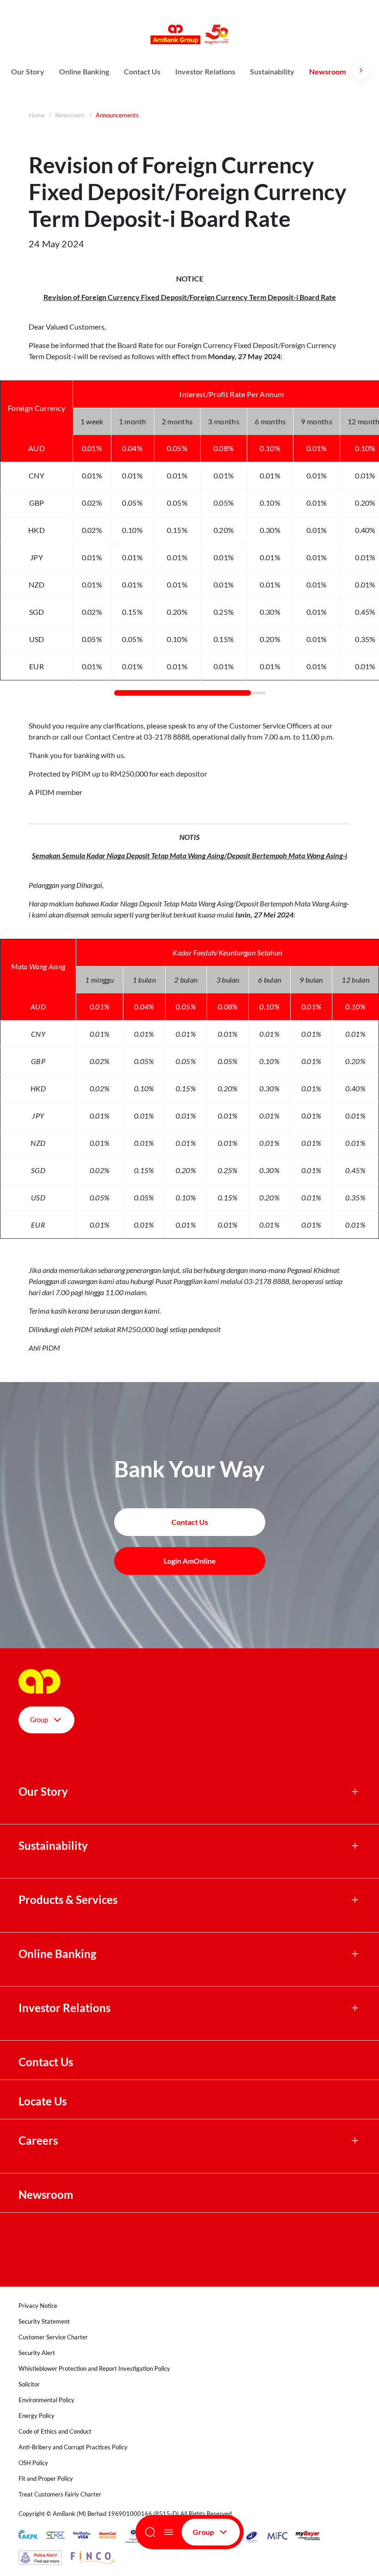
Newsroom (328, 71)
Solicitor (29, 2384)
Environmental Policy (46, 2400)
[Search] (150, 2532)
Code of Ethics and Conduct (55, 2431)
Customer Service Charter (53, 2337)
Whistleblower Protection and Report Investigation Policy (94, 2368)
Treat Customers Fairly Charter (60, 2494)
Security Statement (44, 2321)
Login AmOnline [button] (190, 1561)
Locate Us (43, 2101)
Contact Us (142, 71)
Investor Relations (205, 71)
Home (37, 115)
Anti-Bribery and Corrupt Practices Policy (73, 2447)
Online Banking (84, 71)
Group (203, 2532)
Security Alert (37, 2353)
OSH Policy (33, 2463)
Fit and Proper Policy (46, 2478)
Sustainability (272, 71)
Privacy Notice (38, 2306)
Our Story (28, 71)
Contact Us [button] (190, 1522)
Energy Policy (37, 2416)
